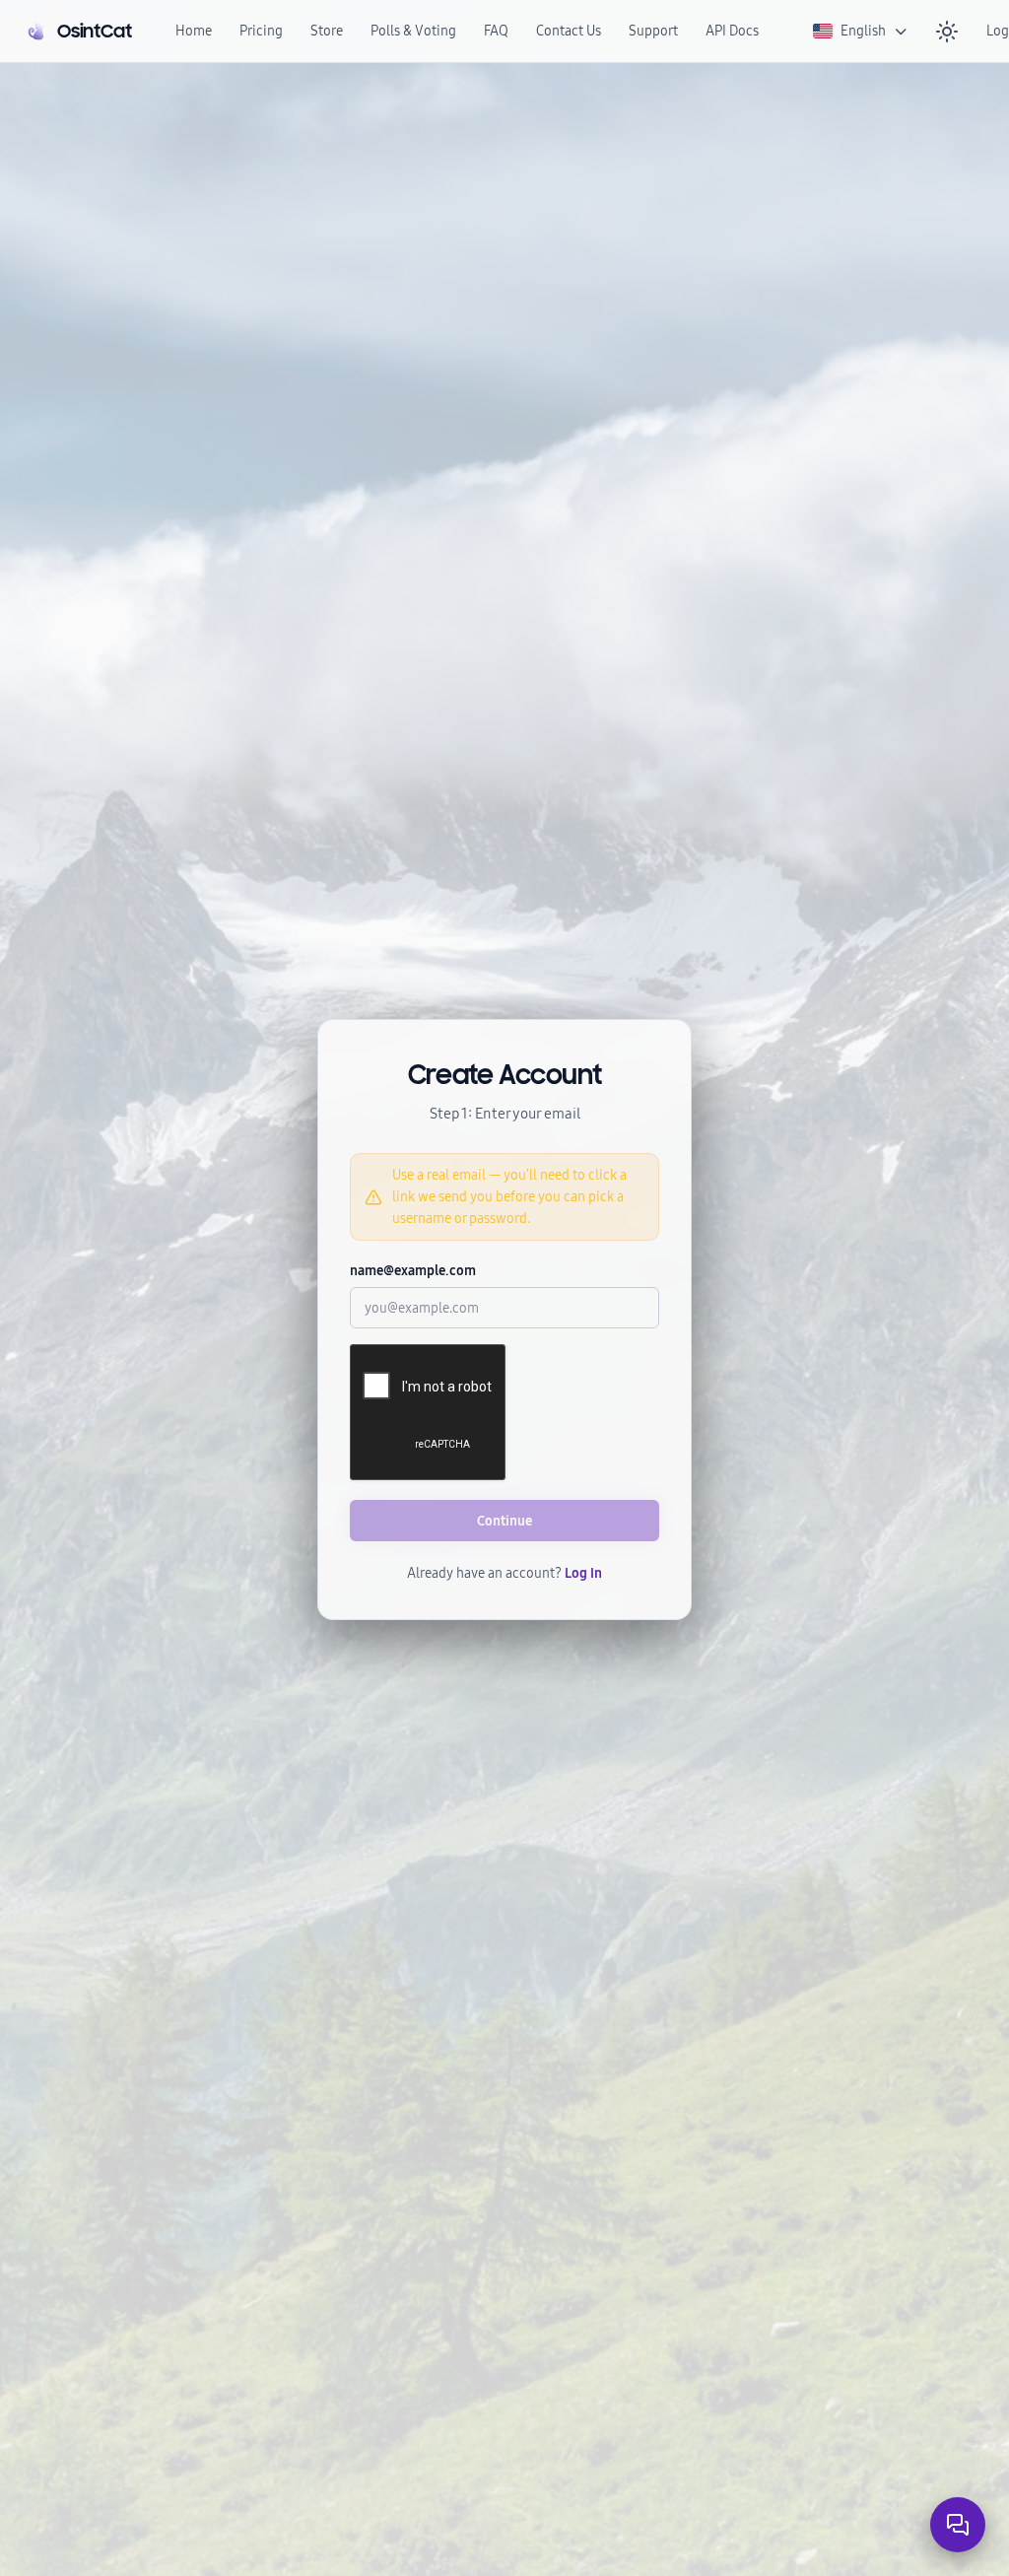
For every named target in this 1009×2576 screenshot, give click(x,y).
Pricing (261, 31)
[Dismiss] (744, 2545)
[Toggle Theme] (947, 32)
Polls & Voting (413, 31)
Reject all (712, 2466)
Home (194, 31)
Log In (583, 1573)
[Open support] (958, 2525)
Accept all (619, 2466)
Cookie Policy (421, 2465)
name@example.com (413, 1271)
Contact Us (569, 31)
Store (327, 31)
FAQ (496, 31)
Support (653, 31)
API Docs (732, 31)
